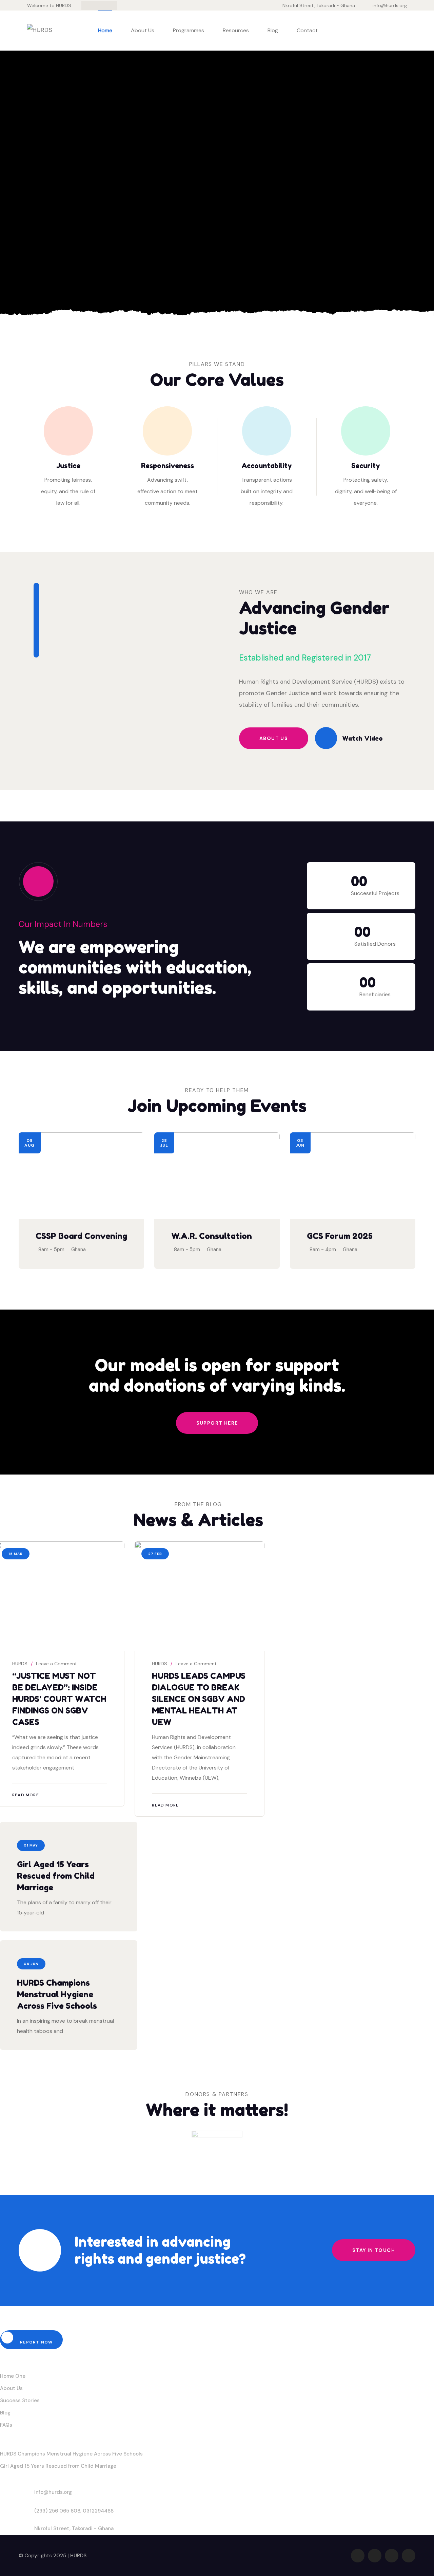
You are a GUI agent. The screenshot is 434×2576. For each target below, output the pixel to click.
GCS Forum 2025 (340, 1236)
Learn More (57, 261)
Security (366, 466)
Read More (26, 1795)
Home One (13, 2376)
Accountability (267, 466)
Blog (273, 30)
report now (36, 2342)
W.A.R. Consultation (212, 1236)
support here (217, 1423)
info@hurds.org (390, 5)
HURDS (20, 1664)
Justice (68, 466)
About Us (143, 30)
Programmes (189, 30)
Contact (307, 30)
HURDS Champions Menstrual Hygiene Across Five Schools (57, 1994)
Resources (236, 30)
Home (105, 30)
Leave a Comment (56, 1664)
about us (274, 738)
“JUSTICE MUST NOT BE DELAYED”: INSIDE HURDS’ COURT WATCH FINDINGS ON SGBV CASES (59, 1699)
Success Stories (20, 2401)
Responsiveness (167, 466)
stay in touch (374, 2250)
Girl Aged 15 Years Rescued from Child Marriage (56, 1876)
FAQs (6, 2425)
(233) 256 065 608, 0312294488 (74, 2511)
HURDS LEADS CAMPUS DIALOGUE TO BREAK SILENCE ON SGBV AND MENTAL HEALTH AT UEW (199, 1699)
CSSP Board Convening (81, 1236)
